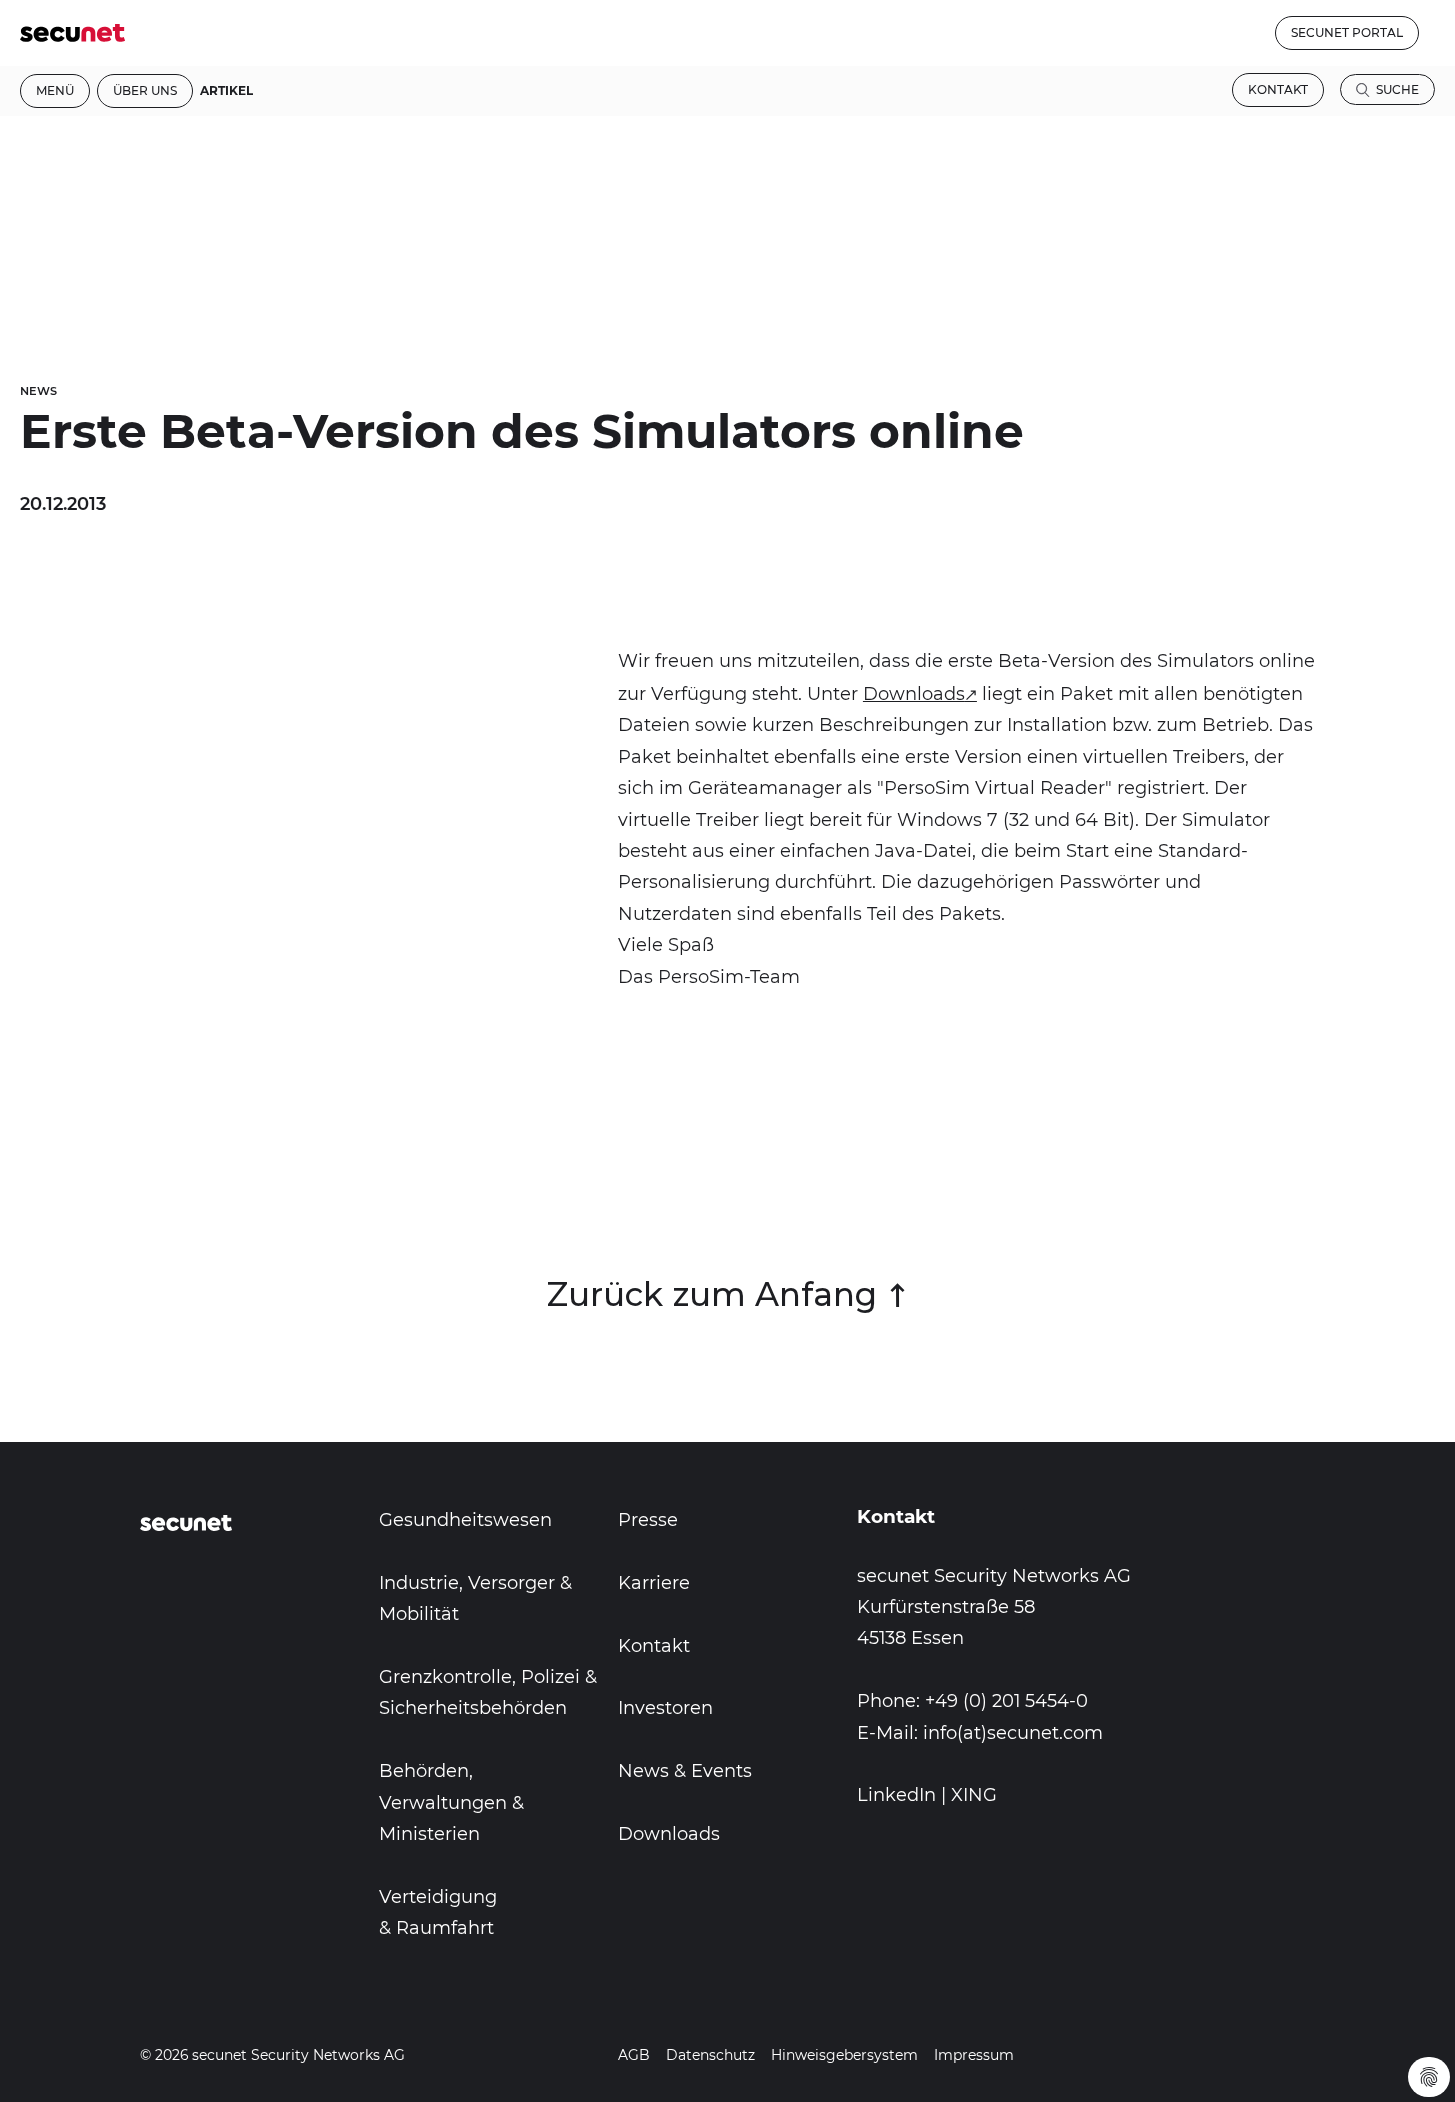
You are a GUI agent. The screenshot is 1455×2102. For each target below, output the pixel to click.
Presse (648, 1520)
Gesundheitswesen (465, 1520)
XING (974, 1795)
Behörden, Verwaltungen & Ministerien (451, 1802)
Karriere (654, 1583)
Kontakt (1278, 89)
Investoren (665, 1708)
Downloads (914, 694)
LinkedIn (896, 1795)
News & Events (685, 1771)
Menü (55, 90)
